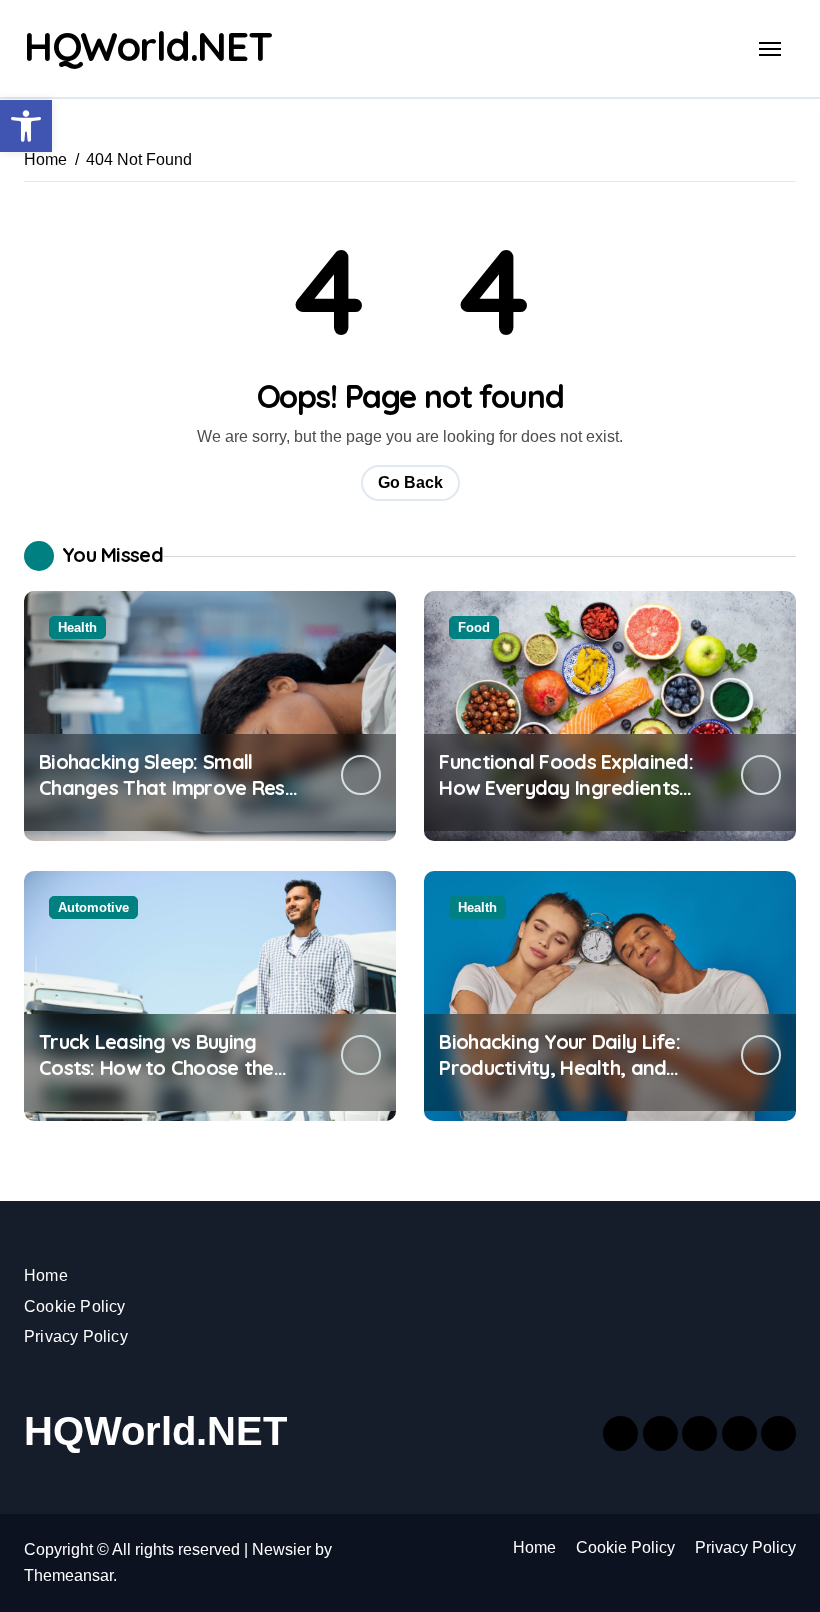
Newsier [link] (281, 1549)
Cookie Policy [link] (75, 1306)
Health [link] (77, 627)
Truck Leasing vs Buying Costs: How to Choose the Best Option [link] (156, 1067)
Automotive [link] (93, 907)
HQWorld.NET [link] (147, 46)
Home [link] (46, 1275)
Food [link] (474, 627)
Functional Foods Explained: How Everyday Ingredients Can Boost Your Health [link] (566, 787)
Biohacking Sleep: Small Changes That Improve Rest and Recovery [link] (166, 787)
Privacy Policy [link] (76, 1336)
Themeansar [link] (68, 1575)
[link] (26, 126)
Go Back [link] (410, 482)
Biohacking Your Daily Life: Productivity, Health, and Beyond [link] (559, 1067)
